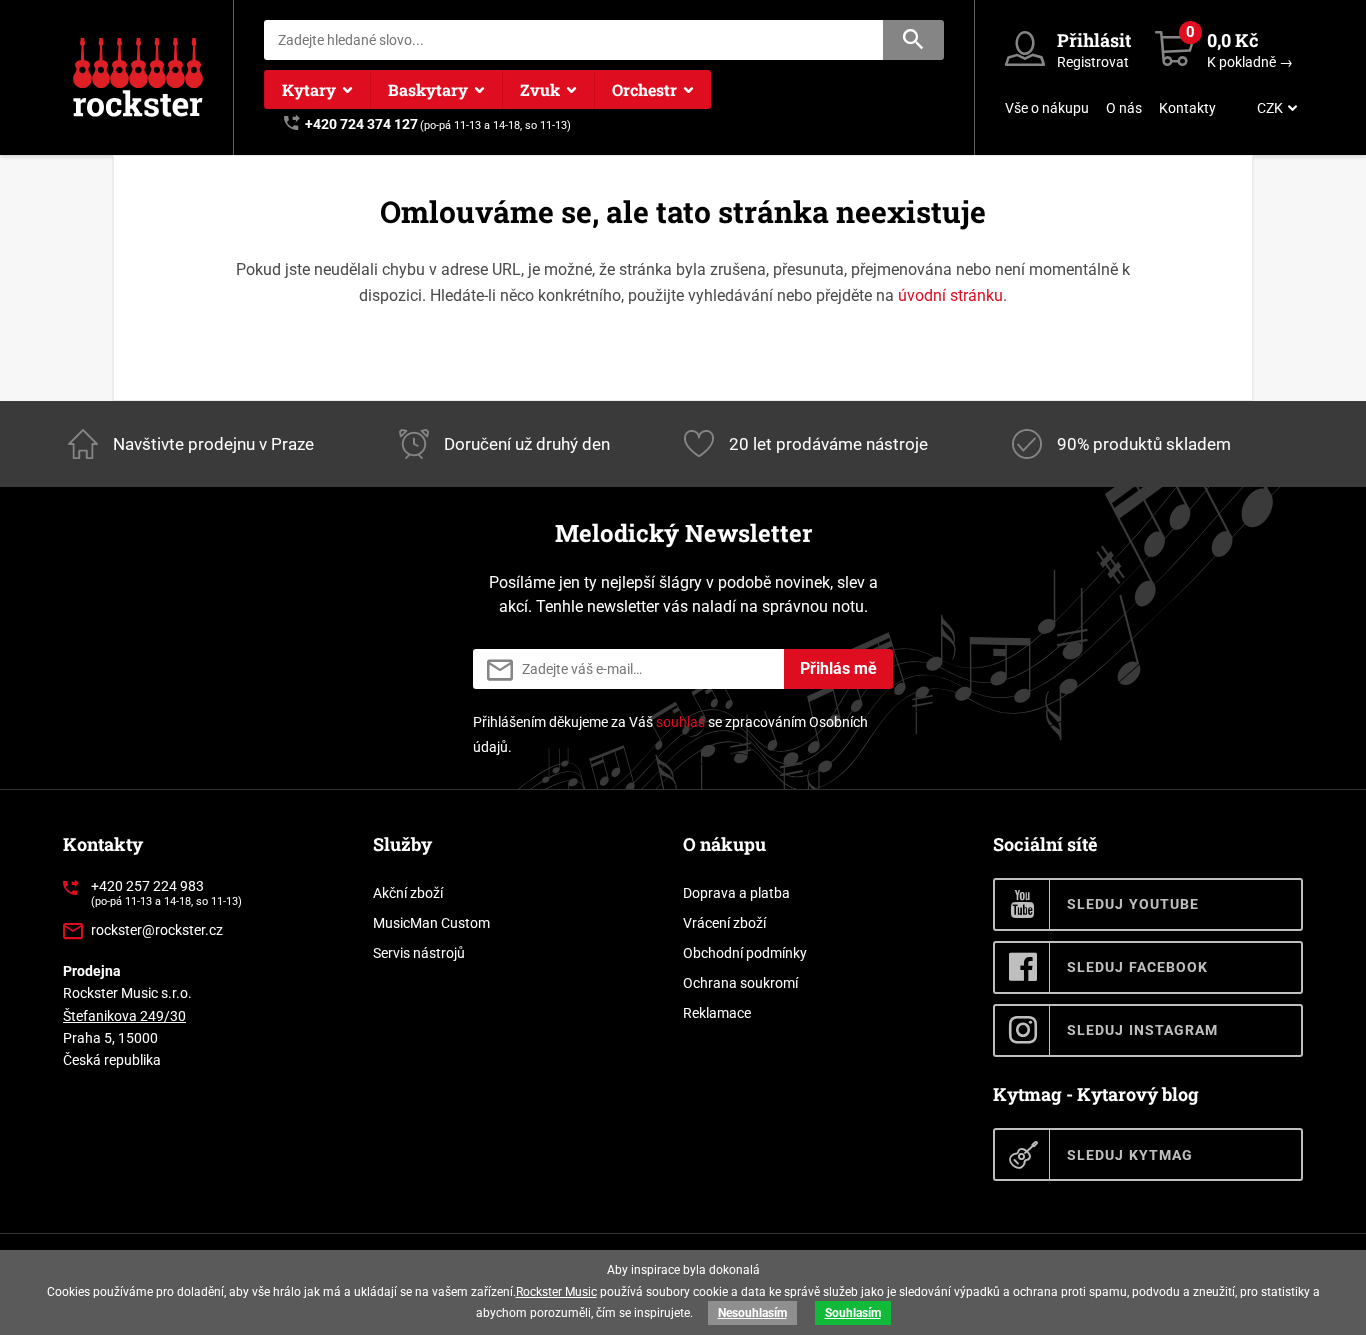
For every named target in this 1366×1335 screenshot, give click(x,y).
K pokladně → (1250, 62)
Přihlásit (1094, 40)
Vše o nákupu (1047, 108)
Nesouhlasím (752, 1313)
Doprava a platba (736, 893)
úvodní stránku (950, 295)
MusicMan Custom (431, 923)
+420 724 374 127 (361, 124)
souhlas (680, 722)
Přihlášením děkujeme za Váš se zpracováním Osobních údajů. (670, 734)
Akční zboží (408, 893)
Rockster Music (556, 1292)
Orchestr (644, 89)
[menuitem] (1275, 108)
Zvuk (540, 89)
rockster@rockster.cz (157, 930)
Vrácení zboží (724, 923)
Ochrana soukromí (740, 983)
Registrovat (1093, 62)
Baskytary (428, 89)
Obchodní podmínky (745, 953)
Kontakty (1187, 108)
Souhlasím (853, 1313)
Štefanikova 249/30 (124, 1016)
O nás (1124, 108)
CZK (1270, 108)
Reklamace (717, 1013)
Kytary (309, 89)
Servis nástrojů (419, 953)
